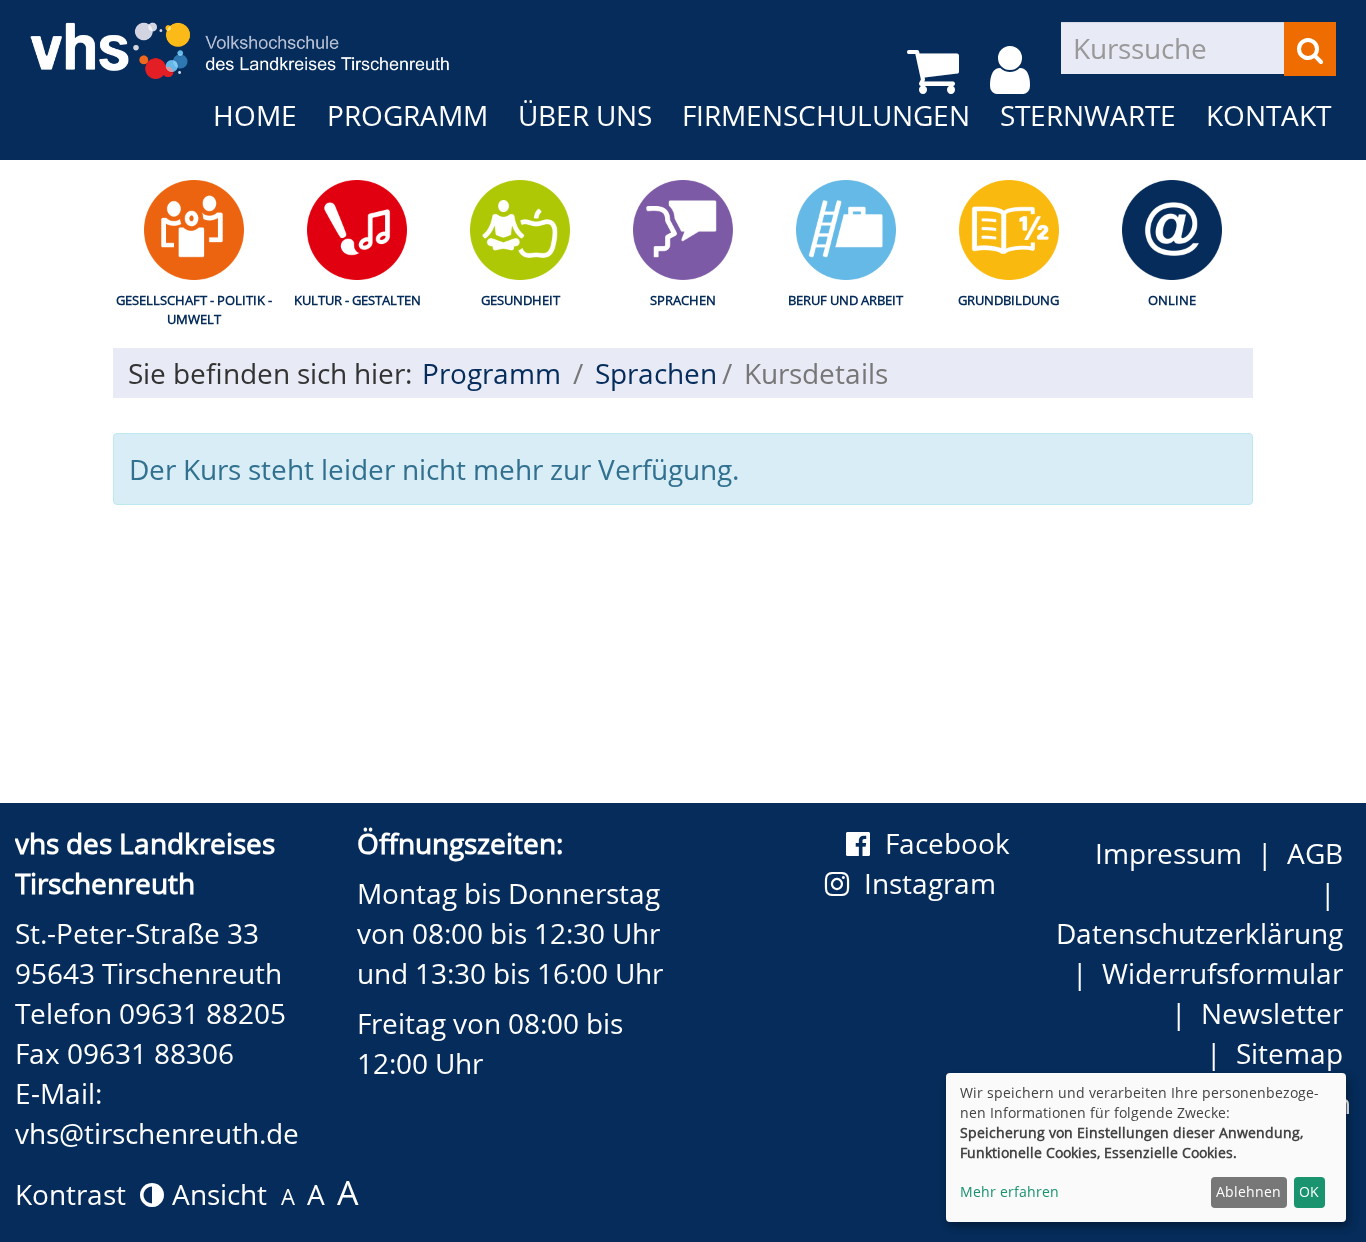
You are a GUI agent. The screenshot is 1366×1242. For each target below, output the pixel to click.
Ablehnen (1248, 1191)
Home (255, 115)
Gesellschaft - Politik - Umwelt (194, 309)
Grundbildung (1008, 300)
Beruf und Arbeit (845, 300)
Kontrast (77, 1194)
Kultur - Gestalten (357, 300)
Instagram (937, 883)
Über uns (585, 115)
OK (1309, 1191)
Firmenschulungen (826, 115)
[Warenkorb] (936, 70)
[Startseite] (240, 37)
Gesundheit (520, 300)
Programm (407, 115)
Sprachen (683, 300)
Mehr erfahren (1009, 1191)
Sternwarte (1088, 115)
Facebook (947, 843)
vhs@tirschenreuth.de (157, 1133)
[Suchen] (1310, 49)
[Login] (1013, 70)
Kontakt (1268, 115)
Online (1172, 300)
